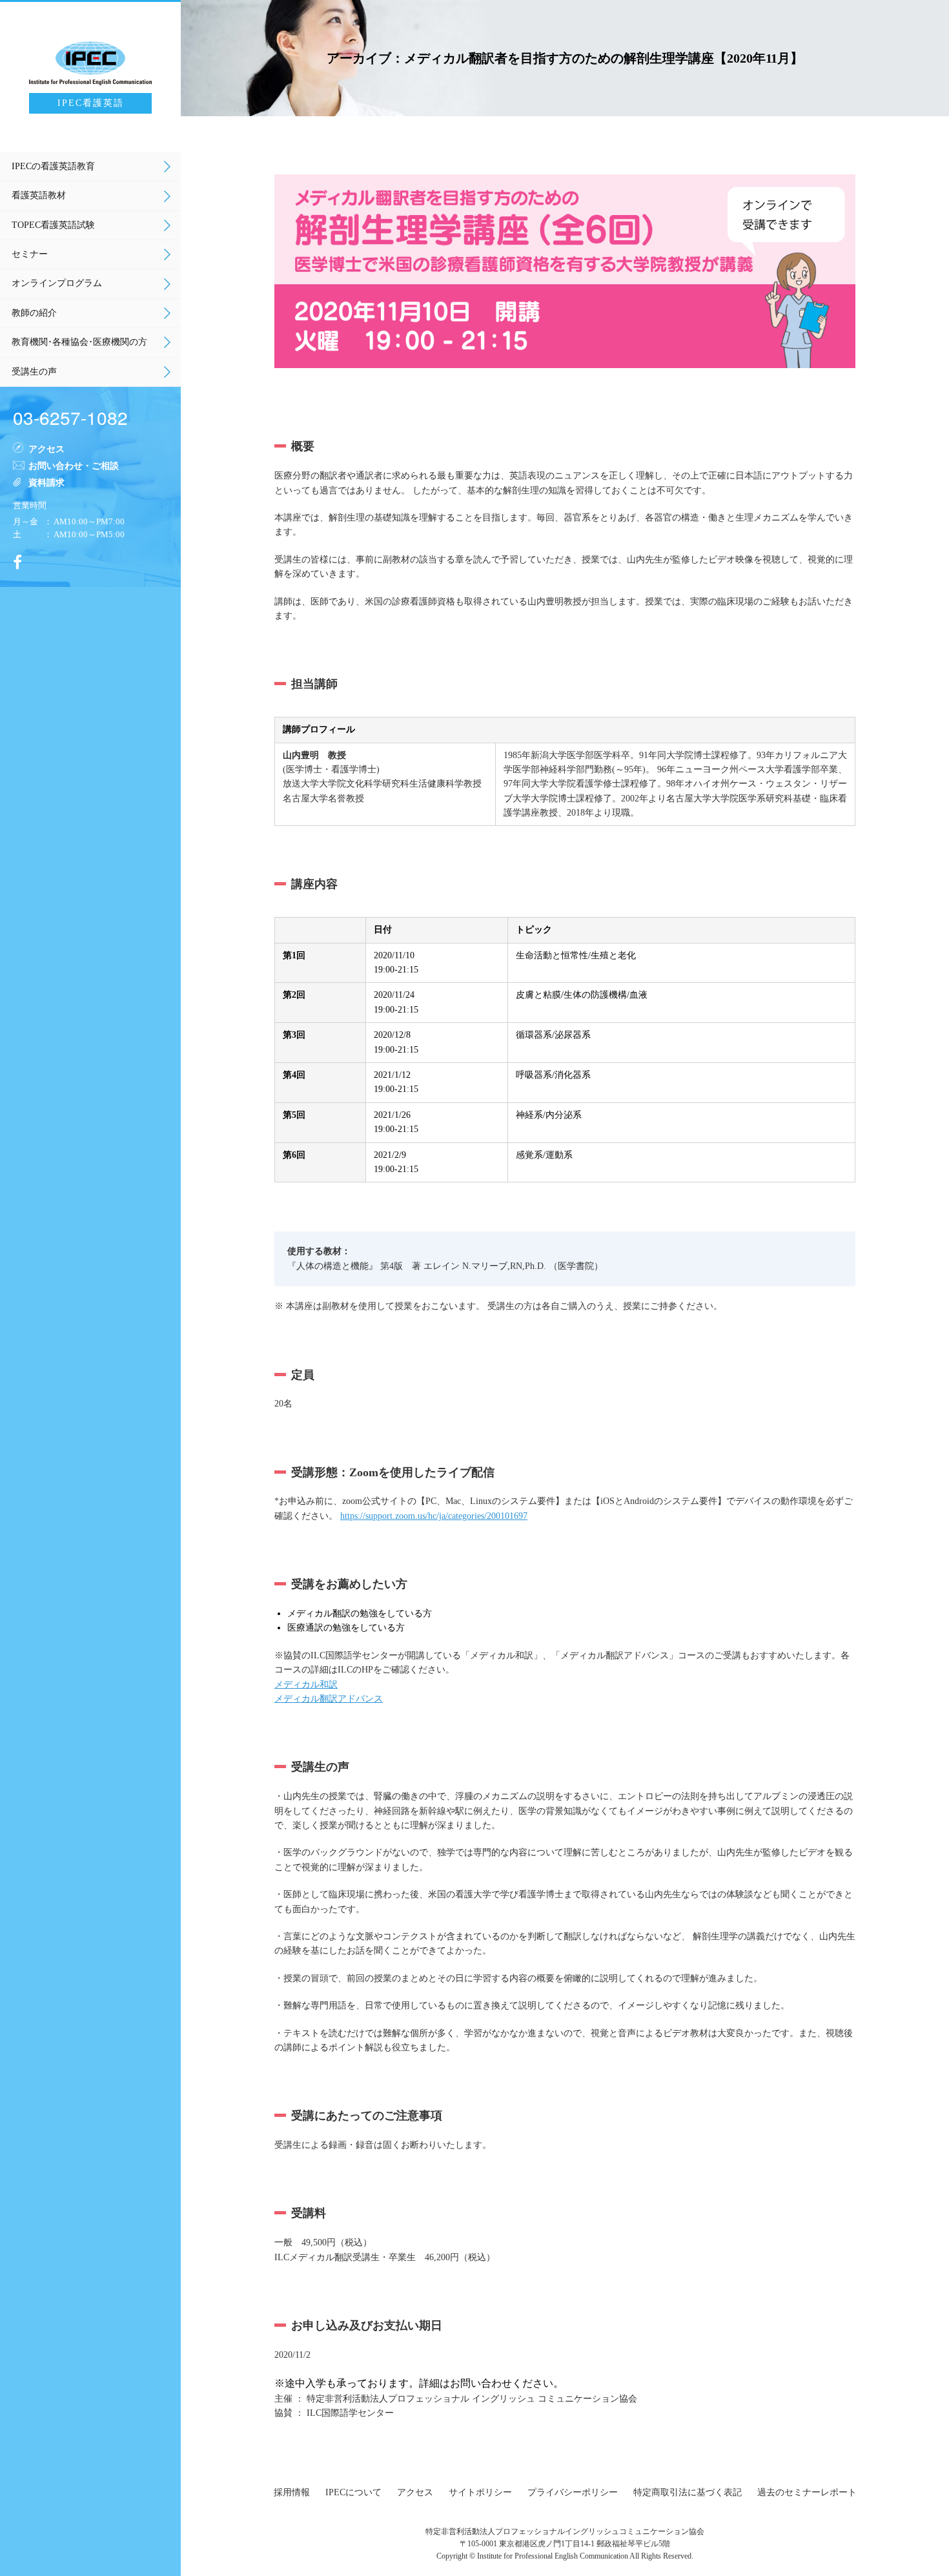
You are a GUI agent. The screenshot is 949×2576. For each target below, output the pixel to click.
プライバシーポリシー (573, 2492)
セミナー (30, 254)
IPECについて (353, 2492)
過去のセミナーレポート (807, 2492)
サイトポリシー (480, 2492)
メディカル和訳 (306, 1685)
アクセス (46, 448)
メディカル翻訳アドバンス (329, 1699)
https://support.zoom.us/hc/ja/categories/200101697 (434, 1516)
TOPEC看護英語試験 (53, 225)
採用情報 (292, 2492)
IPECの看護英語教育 (53, 166)
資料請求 (46, 482)
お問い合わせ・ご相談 (74, 465)
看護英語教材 (39, 195)
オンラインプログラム (57, 283)
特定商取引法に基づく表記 (688, 2492)
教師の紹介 (34, 313)
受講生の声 (34, 372)
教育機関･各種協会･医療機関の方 (79, 342)
